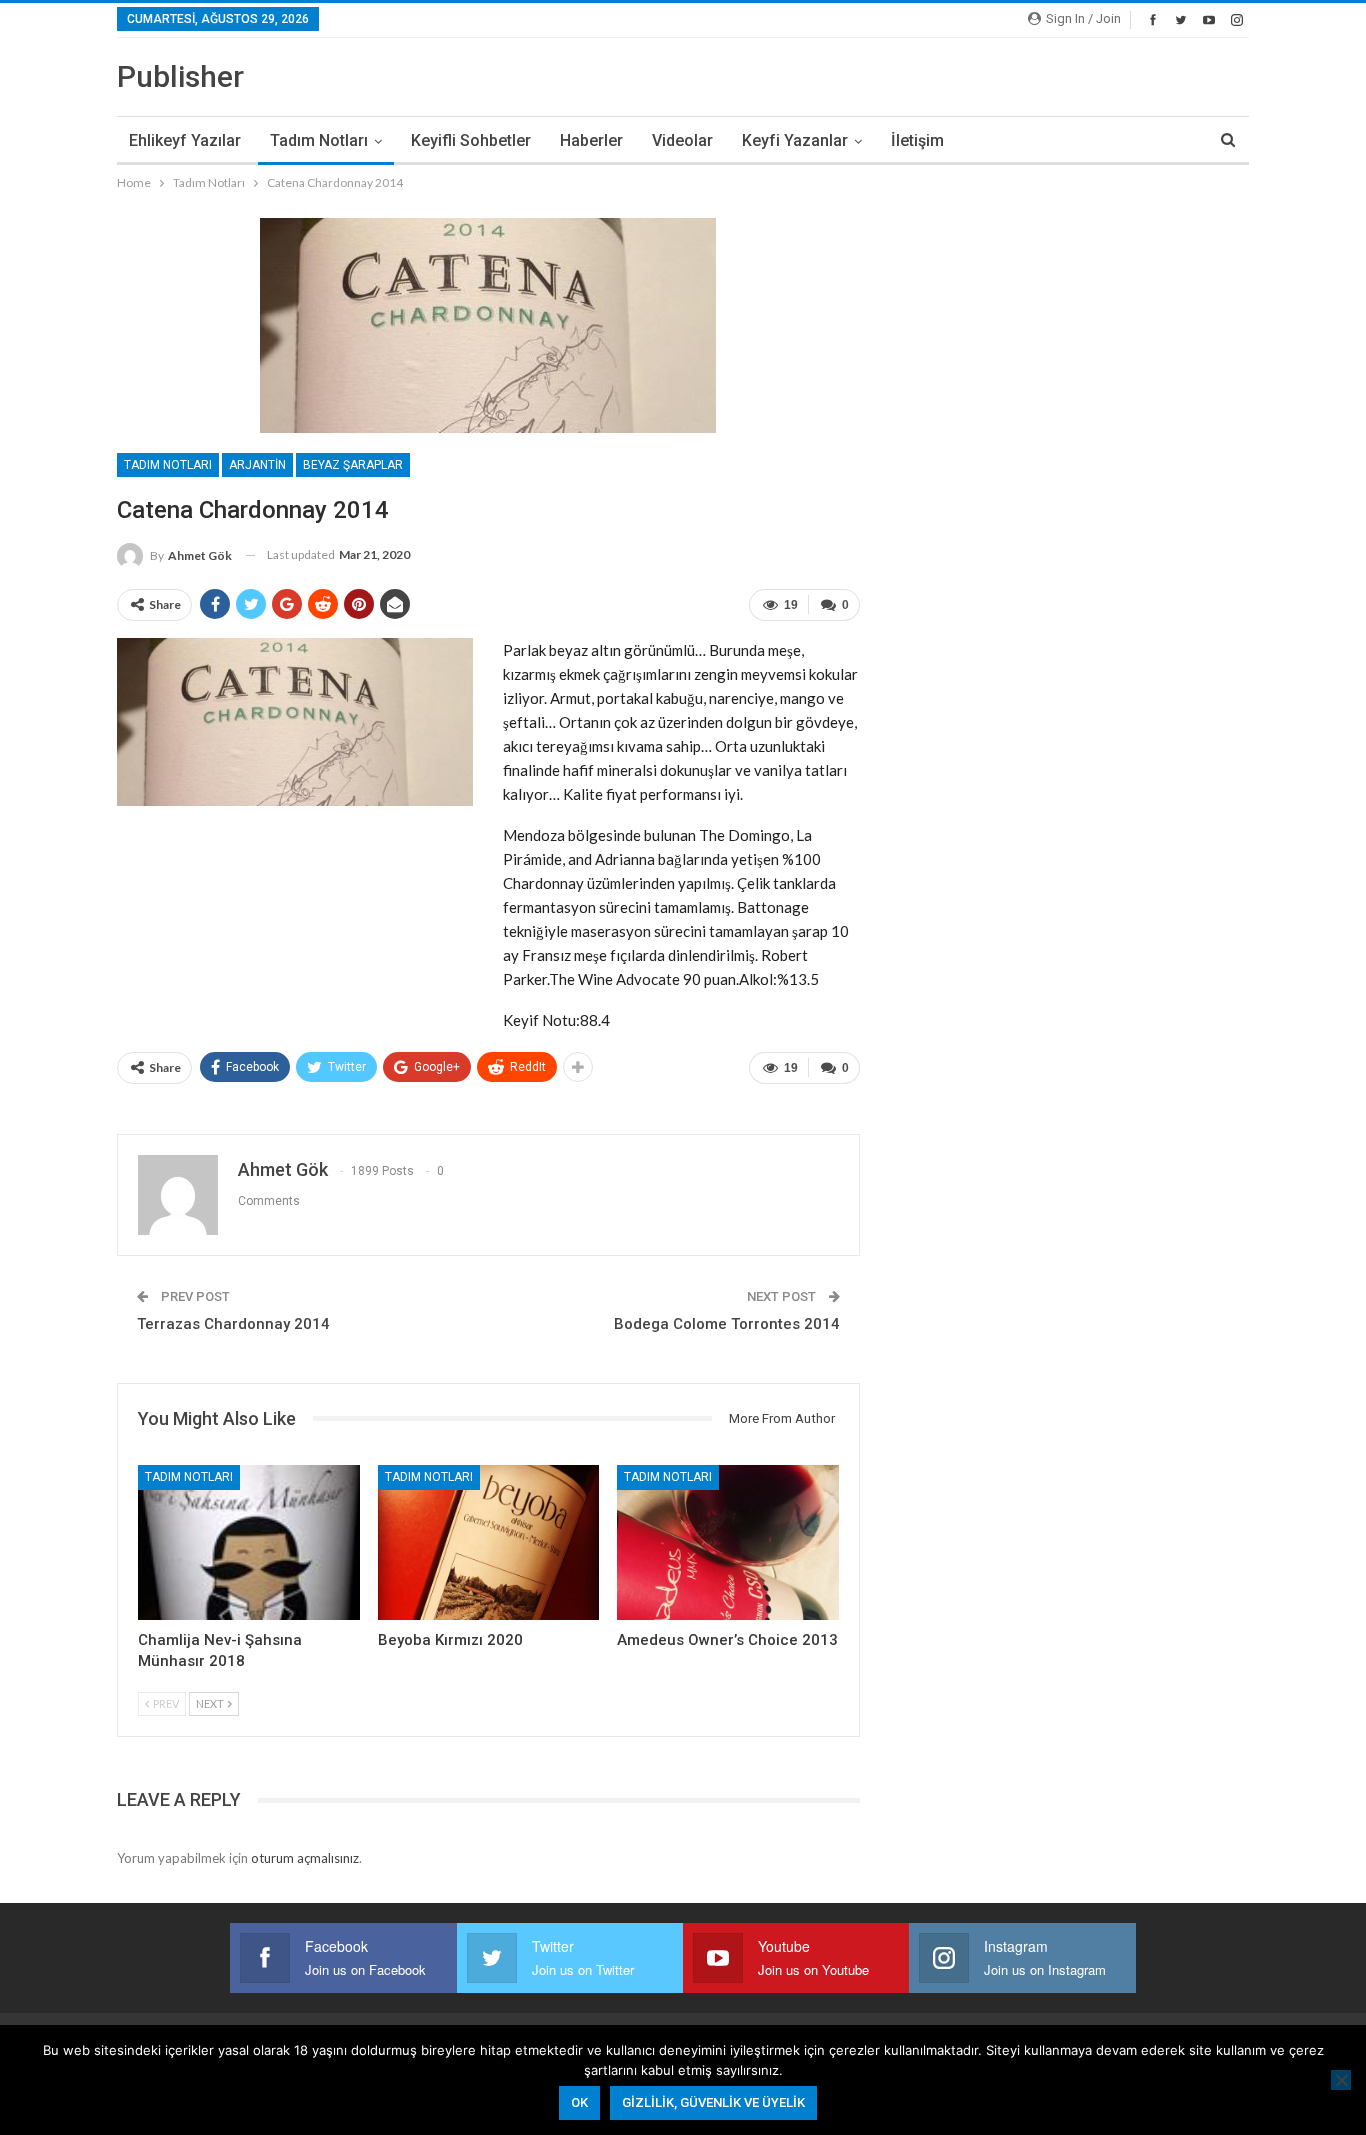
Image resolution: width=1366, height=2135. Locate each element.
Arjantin (257, 465)
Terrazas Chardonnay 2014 (233, 1324)
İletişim (917, 140)
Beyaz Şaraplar (353, 465)
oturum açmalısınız (305, 1858)
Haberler (591, 140)
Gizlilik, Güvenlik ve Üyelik (713, 2102)
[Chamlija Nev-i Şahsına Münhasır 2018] (249, 1542)
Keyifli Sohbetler (471, 140)
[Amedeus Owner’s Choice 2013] (728, 1542)
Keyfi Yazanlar (795, 140)
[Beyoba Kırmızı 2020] (489, 1542)
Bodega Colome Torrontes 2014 (727, 1324)
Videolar (682, 140)
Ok (579, 2102)
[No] (1341, 2080)
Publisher (180, 76)
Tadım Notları (319, 140)
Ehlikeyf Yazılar (185, 140)
